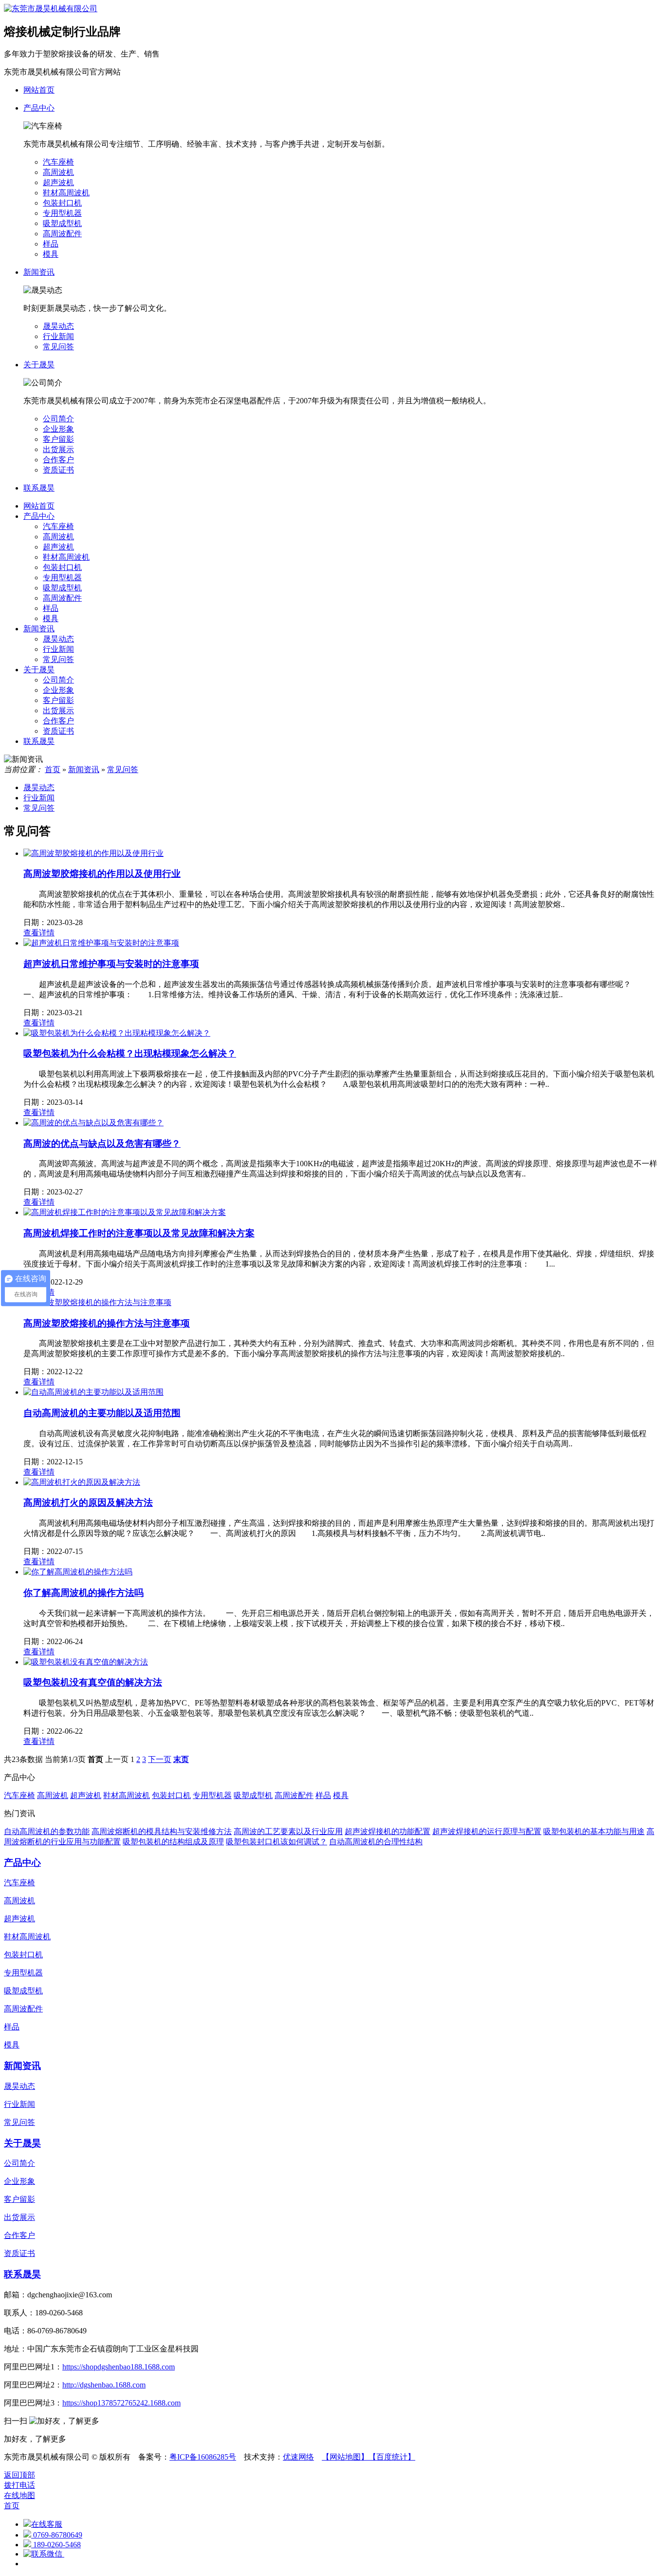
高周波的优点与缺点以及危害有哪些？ (102, 1144)
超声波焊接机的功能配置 (388, 1831)
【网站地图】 (345, 2457)
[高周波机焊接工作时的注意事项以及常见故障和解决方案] (125, 1212)
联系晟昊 (39, 741)
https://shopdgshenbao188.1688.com (119, 2367)
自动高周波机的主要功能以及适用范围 (102, 1413)
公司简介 (58, 419)
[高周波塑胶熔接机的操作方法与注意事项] (97, 1302)
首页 (53, 769)
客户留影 (58, 439)
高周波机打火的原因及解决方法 (88, 1503)
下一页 (160, 1759)
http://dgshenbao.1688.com (104, 2385)
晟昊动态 (58, 326)
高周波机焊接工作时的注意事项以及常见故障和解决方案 (139, 1233)
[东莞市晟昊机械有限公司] (51, 9)
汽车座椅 (58, 162)
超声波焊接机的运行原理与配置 (487, 1831)
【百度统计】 (392, 2457)
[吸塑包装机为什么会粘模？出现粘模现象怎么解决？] (117, 1033)
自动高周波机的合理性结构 (376, 1842)
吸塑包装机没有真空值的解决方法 (93, 1682)
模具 (51, 254)
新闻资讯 (39, 629)
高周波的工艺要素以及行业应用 (288, 1831)
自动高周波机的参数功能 (47, 1831)
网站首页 (39, 506)
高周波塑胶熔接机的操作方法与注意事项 (107, 1323)
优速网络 (298, 2457)
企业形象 (58, 429)
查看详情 (39, 933)
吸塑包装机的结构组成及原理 (173, 1842)
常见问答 (58, 347)
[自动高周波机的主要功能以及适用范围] (93, 1392)
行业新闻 (58, 336)
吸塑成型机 (62, 223)
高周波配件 (62, 234)
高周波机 (58, 172)
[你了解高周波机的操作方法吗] (78, 1572)
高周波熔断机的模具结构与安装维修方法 (162, 1831)
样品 (51, 244)
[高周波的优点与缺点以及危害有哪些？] (93, 1123)
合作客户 (58, 460)
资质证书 (58, 470)
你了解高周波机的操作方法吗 (83, 1593)
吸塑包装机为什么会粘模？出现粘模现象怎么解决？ (130, 1053)
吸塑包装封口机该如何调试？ (277, 1842)
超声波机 (58, 182)
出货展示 (58, 449)
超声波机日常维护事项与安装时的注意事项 (111, 964)
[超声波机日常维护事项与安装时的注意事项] (101, 943)
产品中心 (39, 516)
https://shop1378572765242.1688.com (121, 2403)
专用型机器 (62, 213)
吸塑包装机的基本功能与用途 (594, 1831)
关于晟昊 (39, 670)
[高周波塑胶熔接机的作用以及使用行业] (93, 853)
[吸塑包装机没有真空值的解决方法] (86, 1662)
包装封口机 (62, 203)
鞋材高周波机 (66, 193)
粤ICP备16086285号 (203, 2457)
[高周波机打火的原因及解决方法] (82, 1482)
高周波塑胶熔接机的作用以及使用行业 (102, 874)
